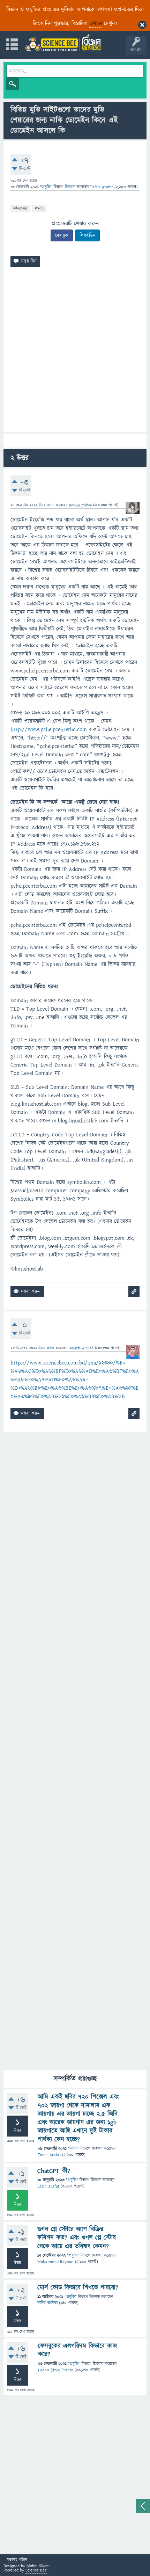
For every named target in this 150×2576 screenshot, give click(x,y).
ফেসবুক (62, 235)
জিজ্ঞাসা (71, 187)
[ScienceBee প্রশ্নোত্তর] (63, 43)
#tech (39, 208)
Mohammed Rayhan (55, 2262)
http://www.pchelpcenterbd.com (49, 729)
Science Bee (36, 2570)
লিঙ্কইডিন (87, 235)
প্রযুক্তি (46, 187)
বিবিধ (74, 2149)
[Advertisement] (75, 352)
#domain (20, 208)
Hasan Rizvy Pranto (56, 2370)
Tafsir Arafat (49, 2155)
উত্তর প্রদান (47, 505)
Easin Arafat (48, 2186)
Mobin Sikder (38, 2566)
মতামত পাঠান (17, 2560)
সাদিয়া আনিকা (47, 2303)
